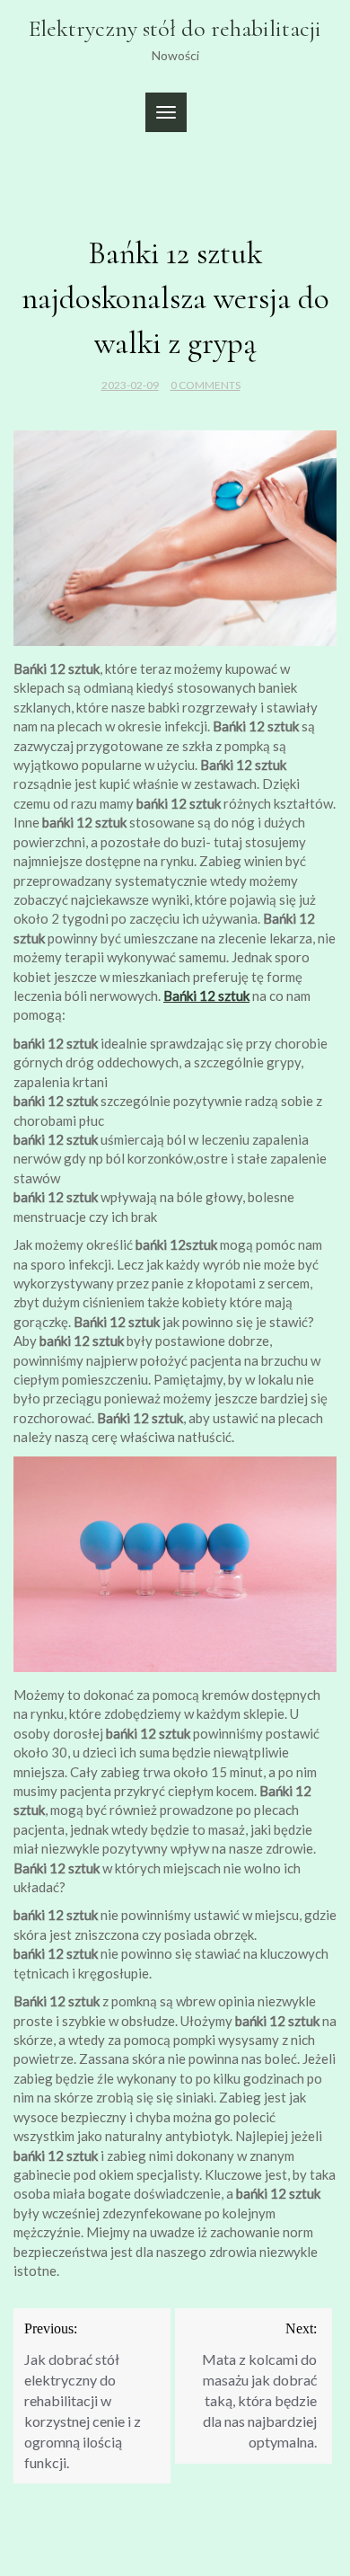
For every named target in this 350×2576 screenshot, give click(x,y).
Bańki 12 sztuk (206, 996)
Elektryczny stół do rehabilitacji (175, 28)
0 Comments (206, 385)
